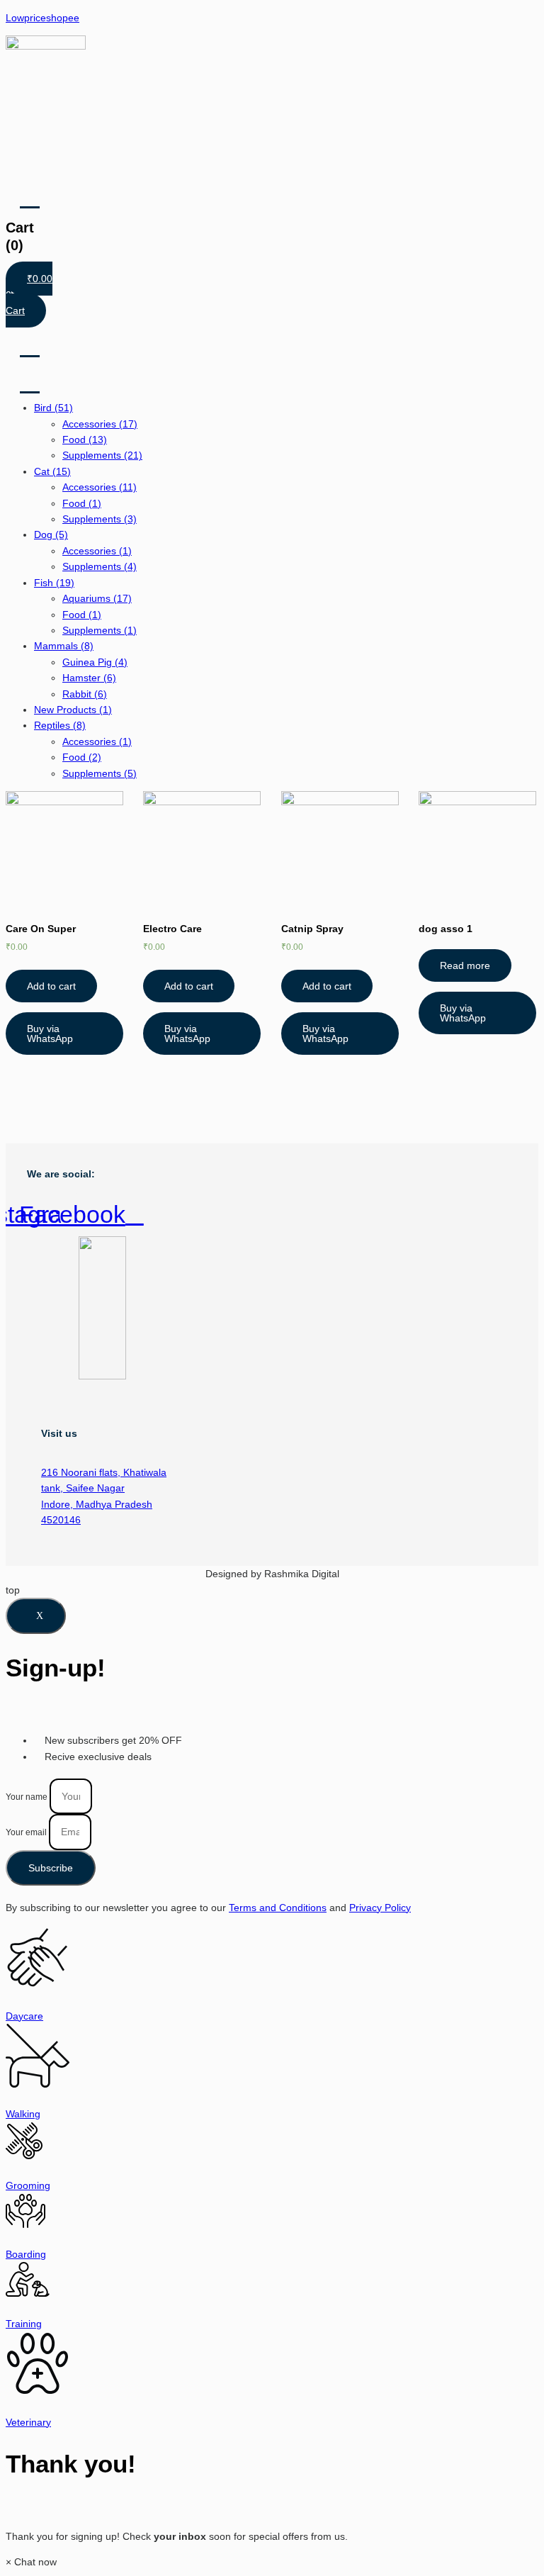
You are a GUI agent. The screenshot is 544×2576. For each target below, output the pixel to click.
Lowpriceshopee (42, 18)
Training (24, 2324)
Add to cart (51, 986)
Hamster (89, 678)
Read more (465, 965)
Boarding (26, 2254)
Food (85, 439)
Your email (27, 1832)
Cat (52, 471)
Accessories (100, 424)
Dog (51, 534)
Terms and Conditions (278, 1908)
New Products (73, 710)
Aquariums (97, 598)
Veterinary (28, 2422)
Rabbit (85, 694)
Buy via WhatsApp (50, 1034)
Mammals (64, 646)
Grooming (28, 2185)
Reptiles (60, 725)
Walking (23, 2114)
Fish (54, 583)
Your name (28, 1797)
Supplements (102, 455)
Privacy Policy (380, 1908)
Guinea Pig (95, 662)
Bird (53, 408)
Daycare (24, 2016)
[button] (31, 2562)
